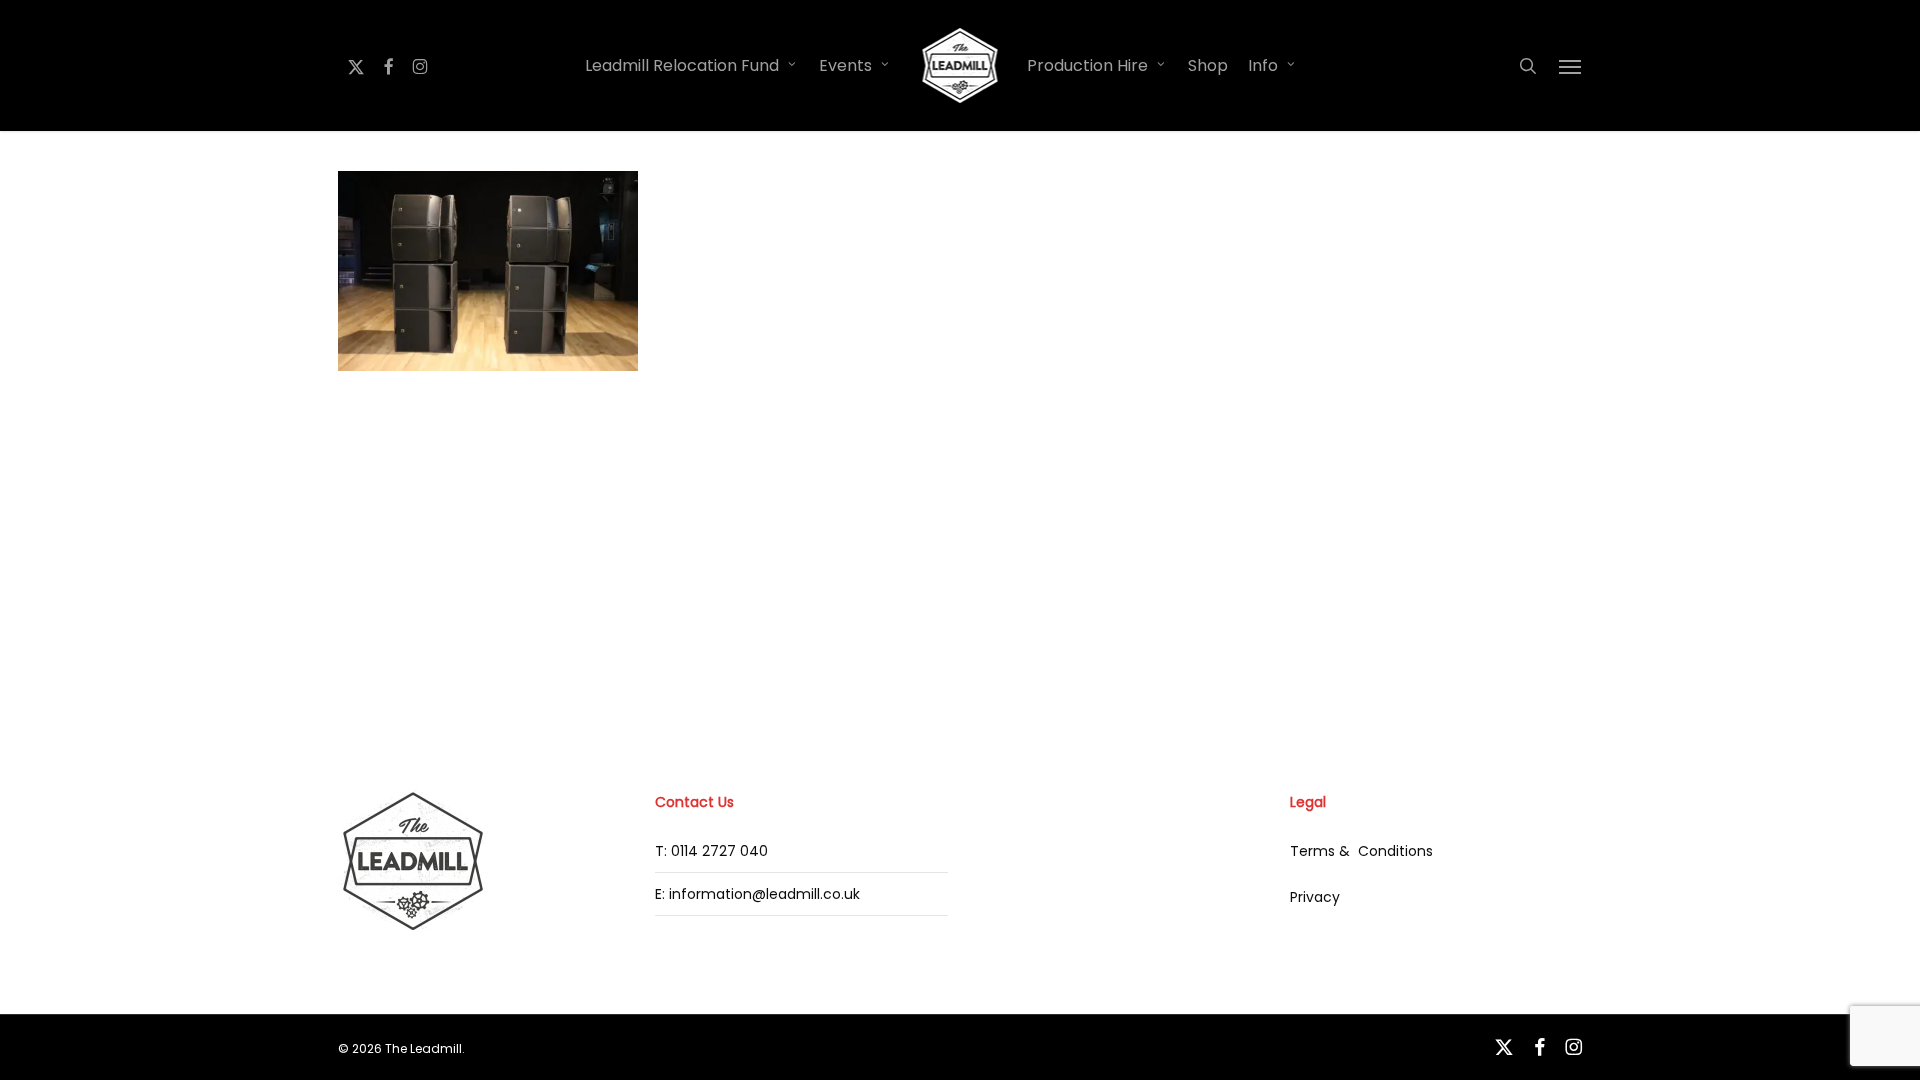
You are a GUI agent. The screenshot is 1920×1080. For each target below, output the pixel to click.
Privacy (1315, 897)
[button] (1571, 66)
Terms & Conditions (1361, 851)
